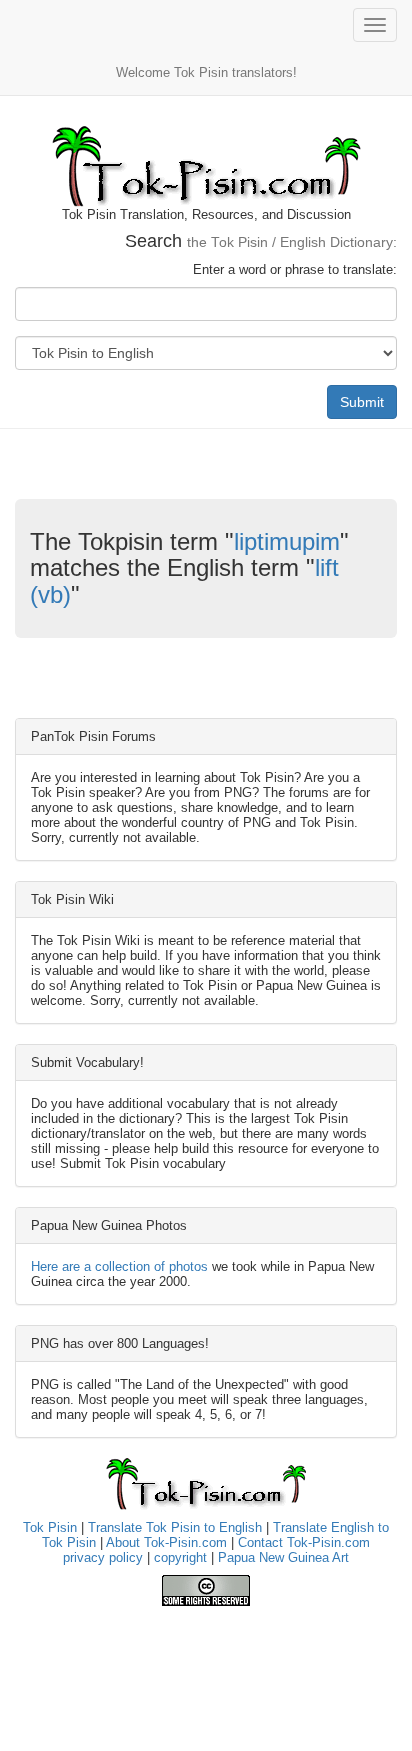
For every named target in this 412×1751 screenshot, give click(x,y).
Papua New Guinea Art (283, 1557)
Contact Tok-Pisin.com (304, 1542)
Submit (362, 402)
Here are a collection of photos (119, 1266)
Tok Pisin (50, 1527)
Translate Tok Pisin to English (175, 1527)
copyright (180, 1557)
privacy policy (103, 1557)
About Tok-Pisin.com (166, 1542)
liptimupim (287, 541)
